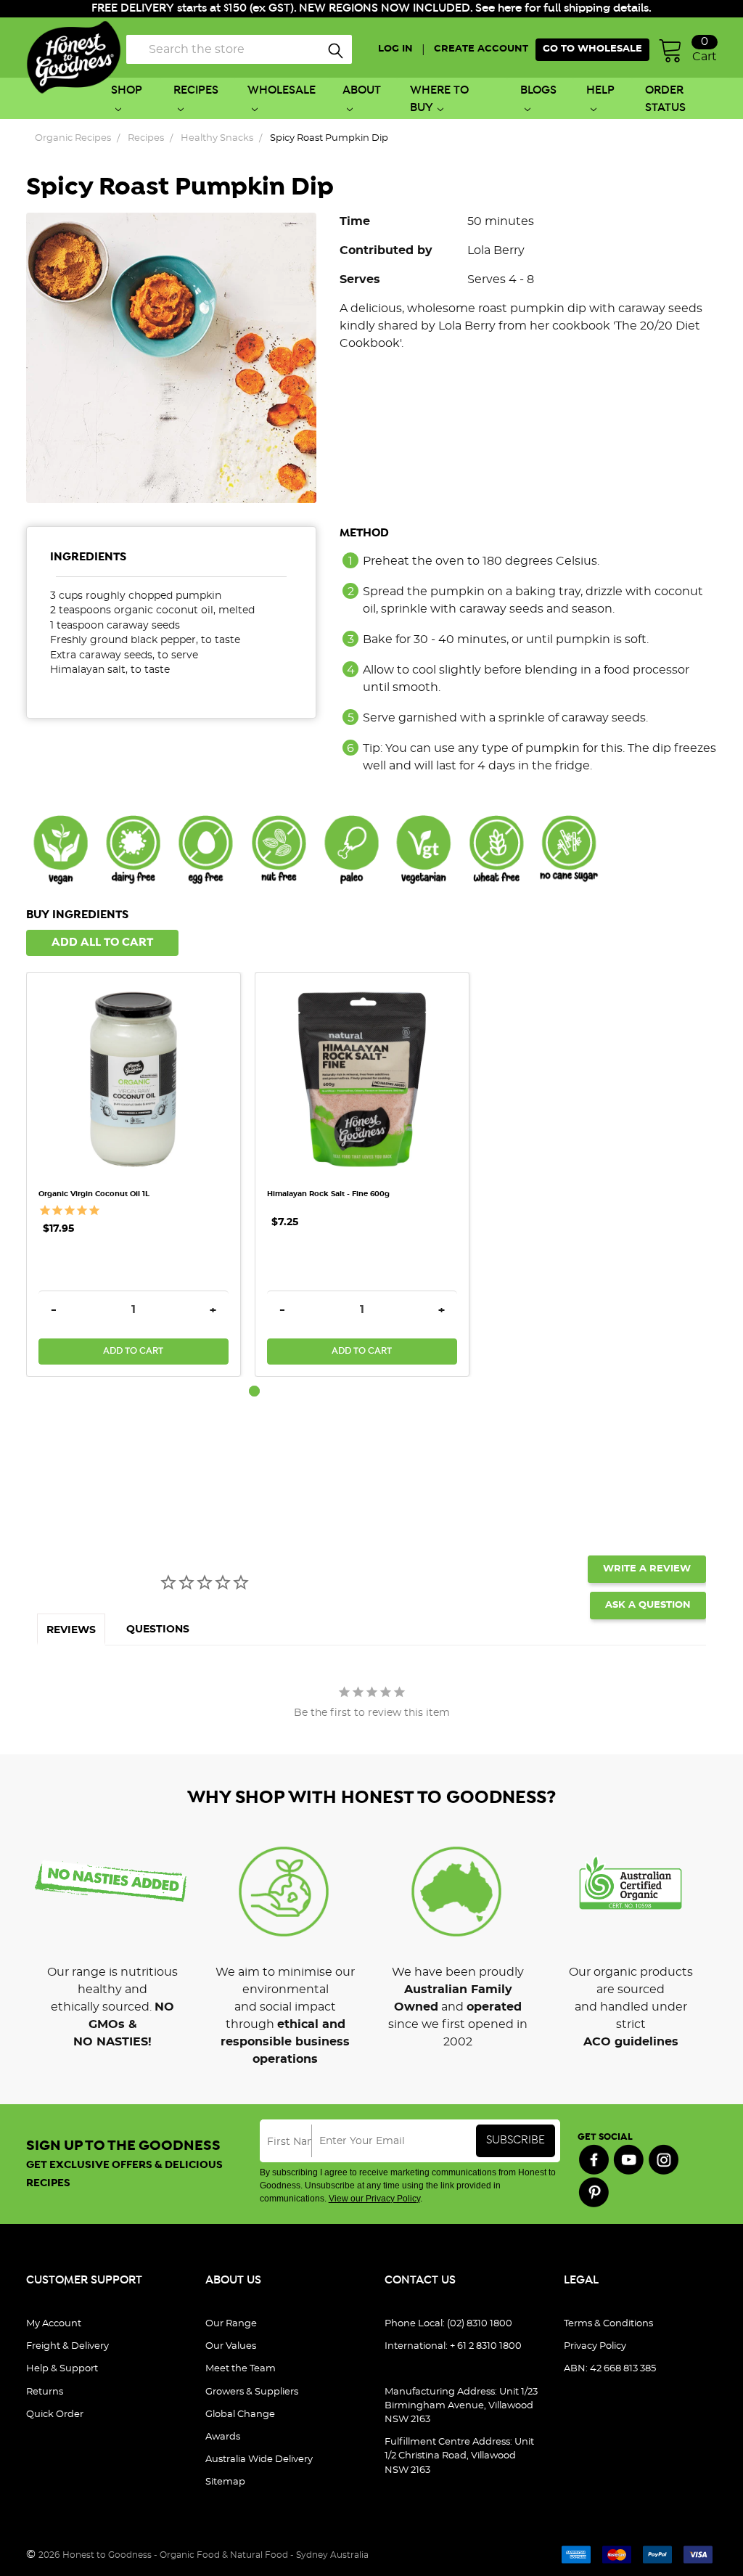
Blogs (538, 90)
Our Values (231, 2346)
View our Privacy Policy (374, 2199)
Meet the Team (241, 2369)
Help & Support (62, 2369)
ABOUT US (233, 2280)
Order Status (665, 99)
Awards (223, 2437)
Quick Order (55, 2415)
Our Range (231, 2324)
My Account (54, 2324)
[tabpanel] (140, 1174)
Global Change (240, 2415)
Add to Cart (133, 1351)
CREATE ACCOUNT (481, 49)
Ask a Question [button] (648, 1605)
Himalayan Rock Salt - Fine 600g (328, 1194)
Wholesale (282, 90)
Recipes (196, 90)
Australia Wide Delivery (259, 2460)
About (362, 90)
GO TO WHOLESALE (592, 49)
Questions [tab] (158, 1630)
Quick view (134, 1001)
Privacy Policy (595, 2346)
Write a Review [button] (647, 1569)
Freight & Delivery (67, 2346)
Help (600, 90)
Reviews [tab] (71, 1630)
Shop (127, 90)
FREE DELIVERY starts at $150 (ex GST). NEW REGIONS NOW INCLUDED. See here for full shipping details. (371, 8)
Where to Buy (439, 99)
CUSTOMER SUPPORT (84, 2280)
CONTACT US (420, 2280)
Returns (45, 2392)
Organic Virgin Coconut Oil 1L (94, 1194)
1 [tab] (254, 1391)
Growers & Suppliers (252, 2392)
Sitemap (225, 2482)
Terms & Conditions (608, 2324)
